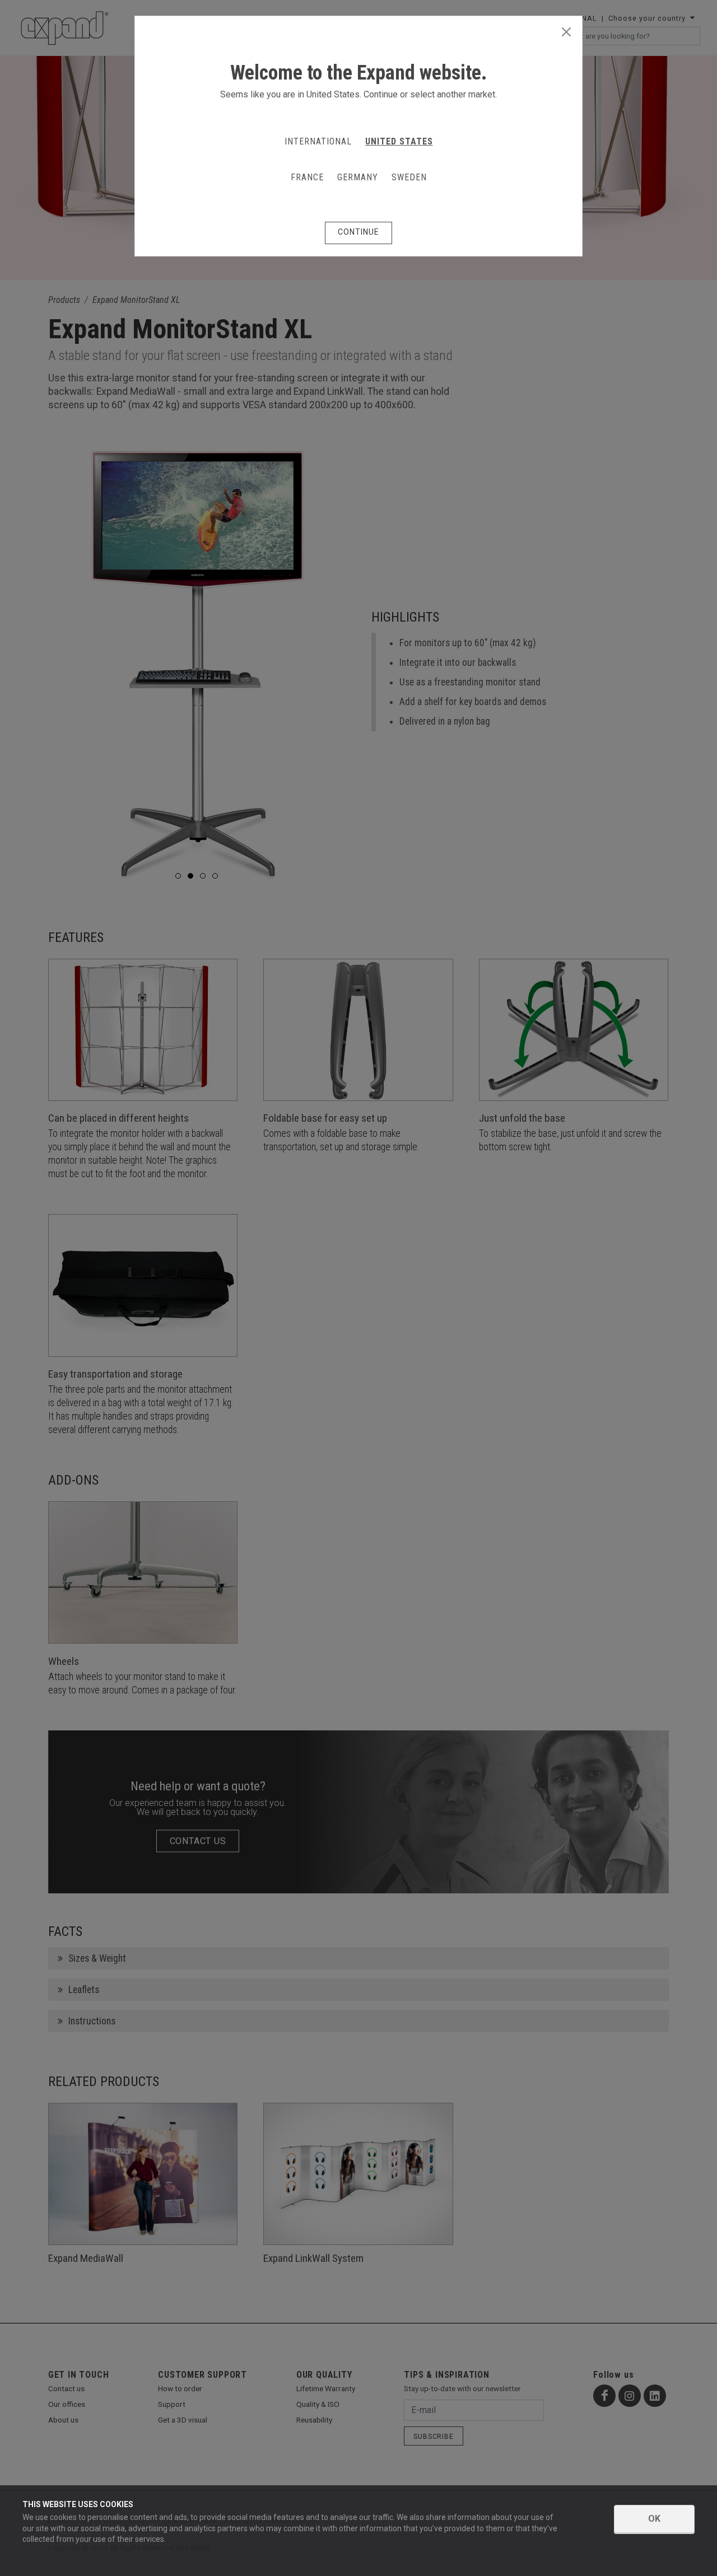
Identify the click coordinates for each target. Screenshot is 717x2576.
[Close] (566, 32)
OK (654, 2519)
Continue (358, 232)
